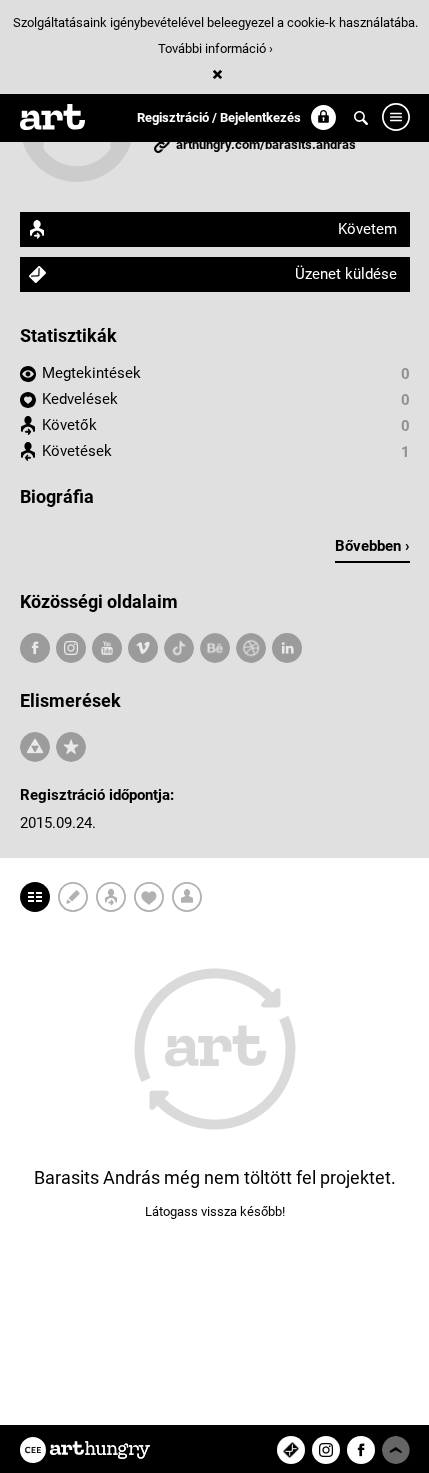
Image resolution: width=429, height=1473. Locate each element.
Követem (367, 229)
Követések (77, 451)
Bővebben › (372, 546)
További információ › (215, 48)
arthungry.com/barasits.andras (266, 144)
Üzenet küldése (346, 274)
